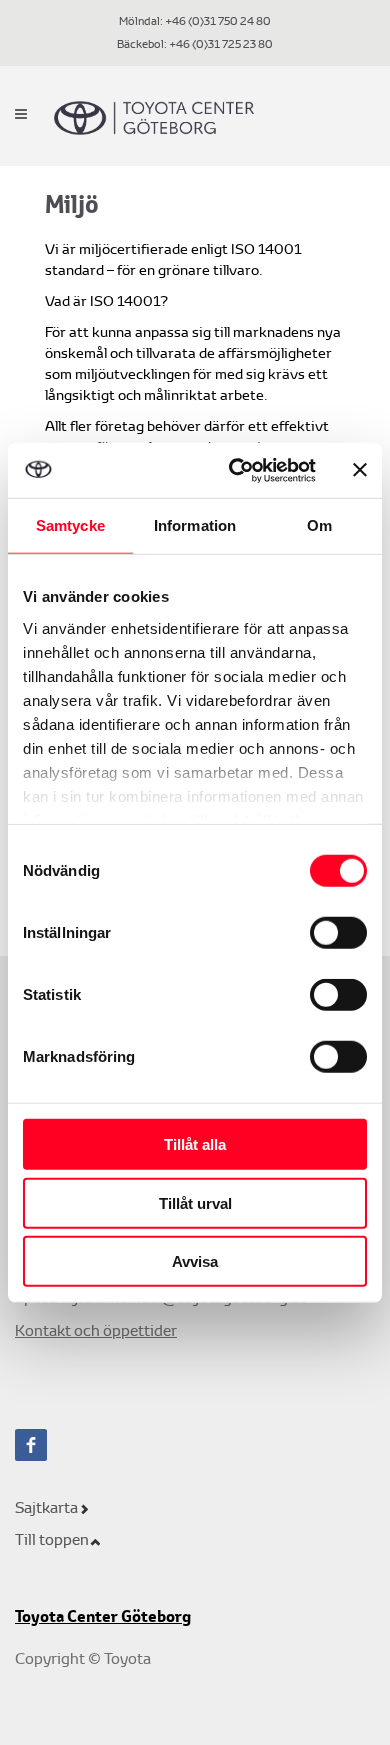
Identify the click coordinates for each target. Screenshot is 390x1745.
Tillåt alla (195, 1144)
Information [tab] (195, 525)
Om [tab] (319, 525)
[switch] (338, 933)
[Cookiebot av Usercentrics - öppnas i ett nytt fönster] (236, 470)
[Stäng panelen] (360, 470)
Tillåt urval (195, 1202)
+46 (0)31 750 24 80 (218, 21)
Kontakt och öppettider (96, 1330)
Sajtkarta (46, 1507)
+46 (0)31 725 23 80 (220, 44)
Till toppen (52, 1539)
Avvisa (195, 1261)
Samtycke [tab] (70, 525)
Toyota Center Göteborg (103, 1617)
